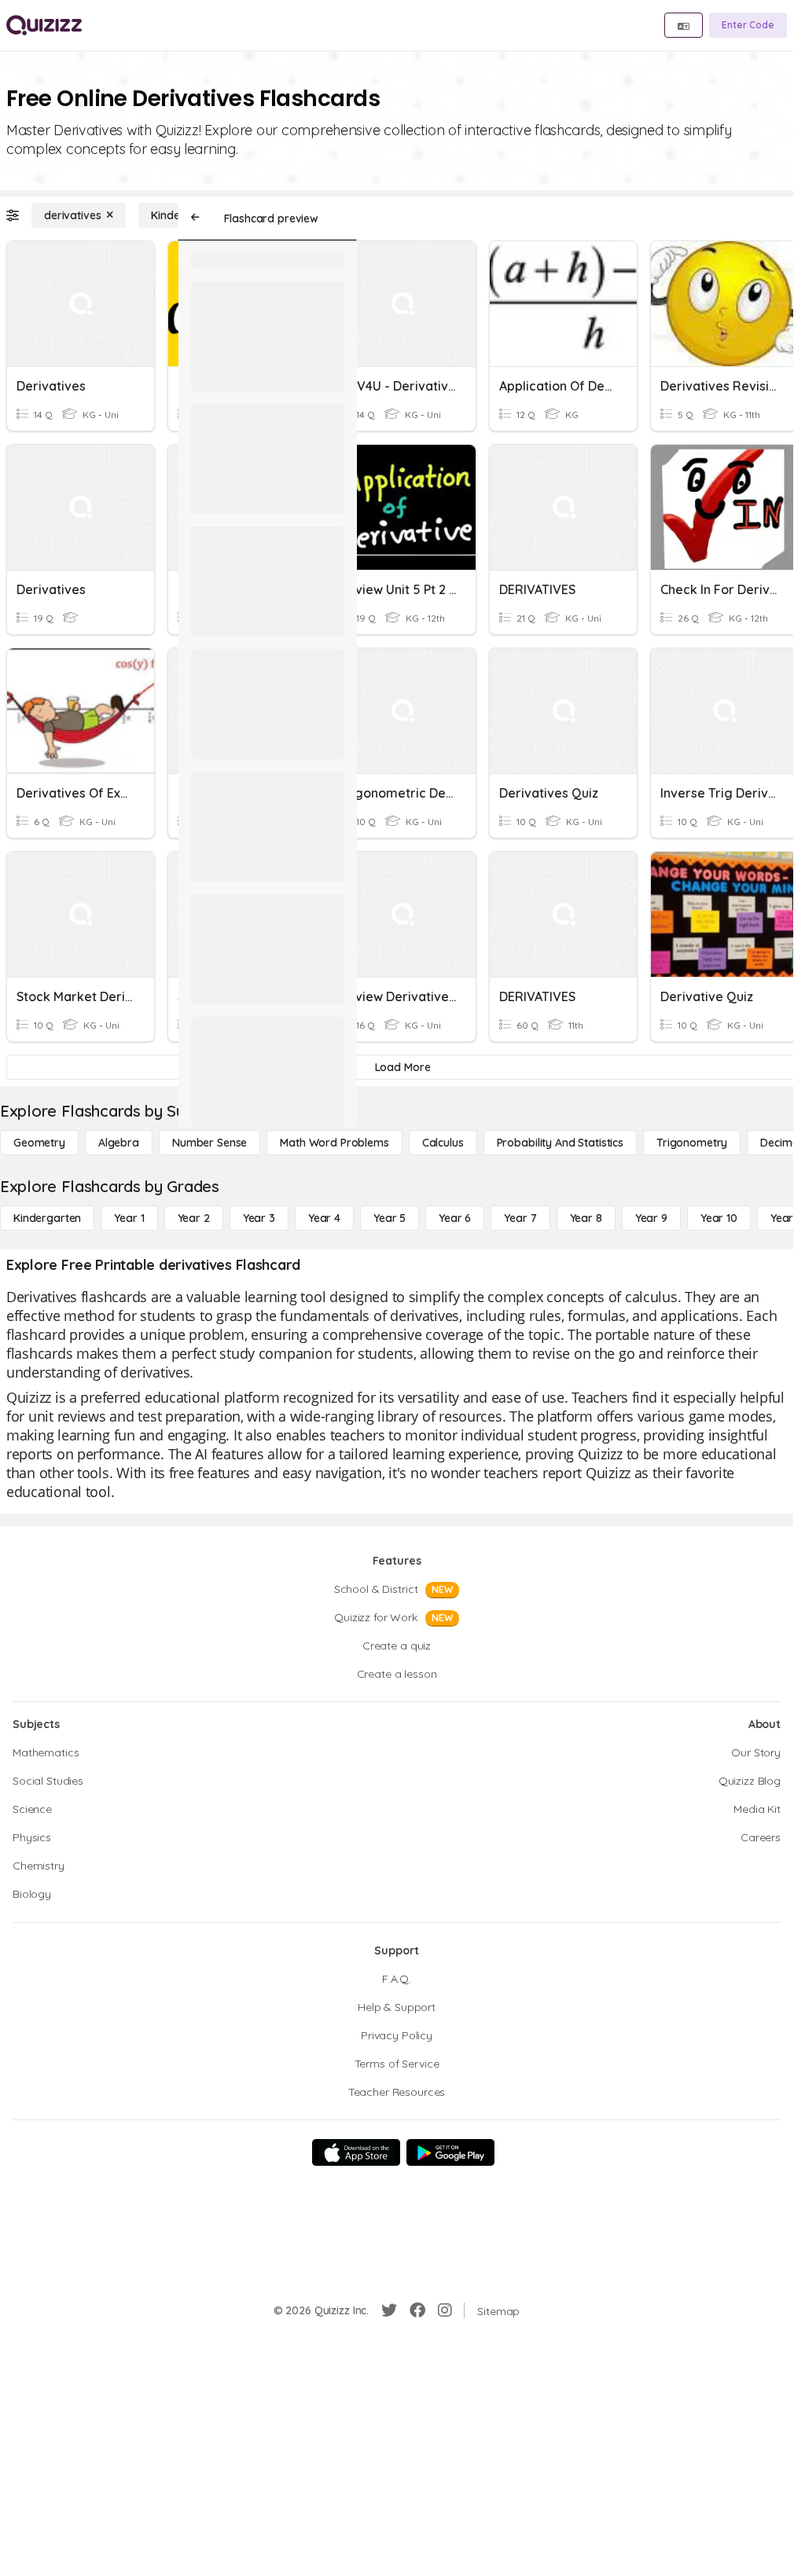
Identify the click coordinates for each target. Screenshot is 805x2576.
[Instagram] (445, 2310)
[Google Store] (450, 2152)
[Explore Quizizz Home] (44, 25)
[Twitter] (389, 2310)
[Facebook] (417, 2310)
